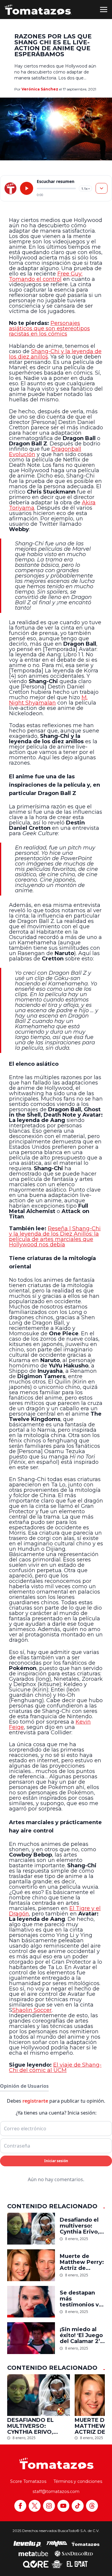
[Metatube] (33, 2553)
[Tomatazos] (38, 10)
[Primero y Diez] (57, 2564)
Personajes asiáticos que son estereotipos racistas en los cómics (49, 328)
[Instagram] (49, 2506)
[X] (35, 2506)
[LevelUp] (27, 2544)
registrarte (35, 2101)
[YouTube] (63, 2506)
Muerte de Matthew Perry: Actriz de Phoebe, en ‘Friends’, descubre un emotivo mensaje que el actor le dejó (82, 2262)
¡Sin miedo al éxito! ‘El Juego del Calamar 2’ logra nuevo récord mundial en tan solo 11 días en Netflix (82, 2335)
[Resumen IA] (102, 188)
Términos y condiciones (78, 2481)
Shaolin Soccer (32, 2010)
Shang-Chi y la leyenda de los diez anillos (55, 354)
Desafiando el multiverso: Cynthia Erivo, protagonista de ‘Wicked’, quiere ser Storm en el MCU (79, 2226)
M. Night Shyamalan (48, 700)
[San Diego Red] (74, 2553)
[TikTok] (78, 2506)
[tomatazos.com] (10, 188)
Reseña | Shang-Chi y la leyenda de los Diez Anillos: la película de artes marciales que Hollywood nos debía (55, 1237)
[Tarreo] (57, 2544)
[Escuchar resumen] (27, 188)
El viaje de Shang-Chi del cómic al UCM (55, 2068)
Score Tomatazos (28, 2481)
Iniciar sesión (56, 2161)
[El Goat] (77, 2564)
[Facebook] (20, 2506)
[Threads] (92, 2506)
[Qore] (36, 2564)
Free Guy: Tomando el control (46, 276)
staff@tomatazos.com (56, 2492)
